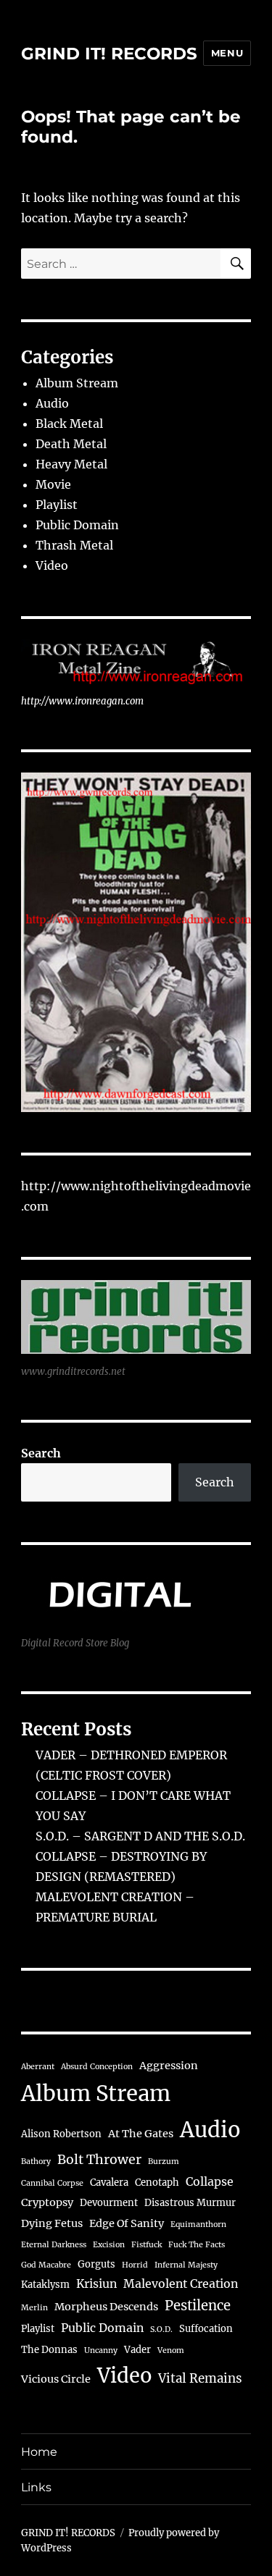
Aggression (169, 2066)
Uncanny (101, 2350)
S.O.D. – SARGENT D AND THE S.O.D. (140, 1836)
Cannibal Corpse (52, 2183)
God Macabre (46, 2265)
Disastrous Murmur (190, 2203)
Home (39, 2452)
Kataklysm (45, 2285)
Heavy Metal (71, 464)
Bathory (36, 2162)
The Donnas (49, 2350)
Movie (53, 484)
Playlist (57, 505)
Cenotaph (157, 2183)
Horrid (135, 2265)
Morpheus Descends (106, 2307)
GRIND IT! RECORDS (109, 54)
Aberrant (38, 2067)
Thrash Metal (74, 545)
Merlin (34, 2308)
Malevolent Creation (181, 2284)
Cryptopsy (47, 2202)
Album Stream (77, 383)
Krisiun (96, 2284)
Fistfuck (147, 2245)
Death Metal (71, 444)
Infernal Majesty (186, 2265)
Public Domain (77, 525)
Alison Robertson (61, 2134)
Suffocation (206, 2329)
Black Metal (69, 424)
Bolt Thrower (99, 2160)
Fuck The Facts (197, 2245)
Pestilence (198, 2306)
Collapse (210, 2181)
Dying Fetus (52, 2223)
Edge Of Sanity (127, 2223)
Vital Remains (200, 2378)
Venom (171, 2350)
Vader (137, 2350)
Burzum (164, 2162)
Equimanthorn (198, 2224)
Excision (109, 2245)
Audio (52, 403)
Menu (227, 53)
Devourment (109, 2203)
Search (41, 1453)
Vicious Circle (56, 2379)
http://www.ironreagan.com (82, 701)
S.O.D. (161, 2329)
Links (36, 2487)
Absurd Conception (97, 2067)
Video (52, 565)
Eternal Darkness (54, 2245)
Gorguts (96, 2264)
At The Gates (141, 2134)
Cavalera (109, 2183)
